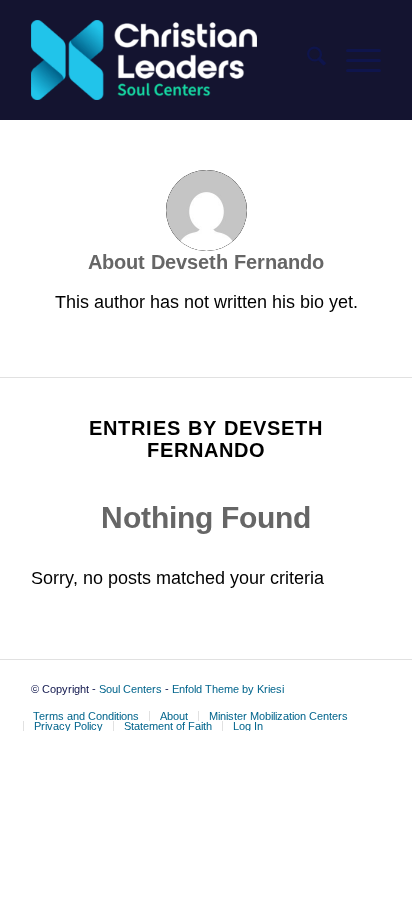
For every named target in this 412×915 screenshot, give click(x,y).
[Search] (306, 60)
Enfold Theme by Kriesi (228, 689)
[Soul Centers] (171, 60)
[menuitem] (306, 60)
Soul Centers (130, 689)
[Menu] (353, 60)
